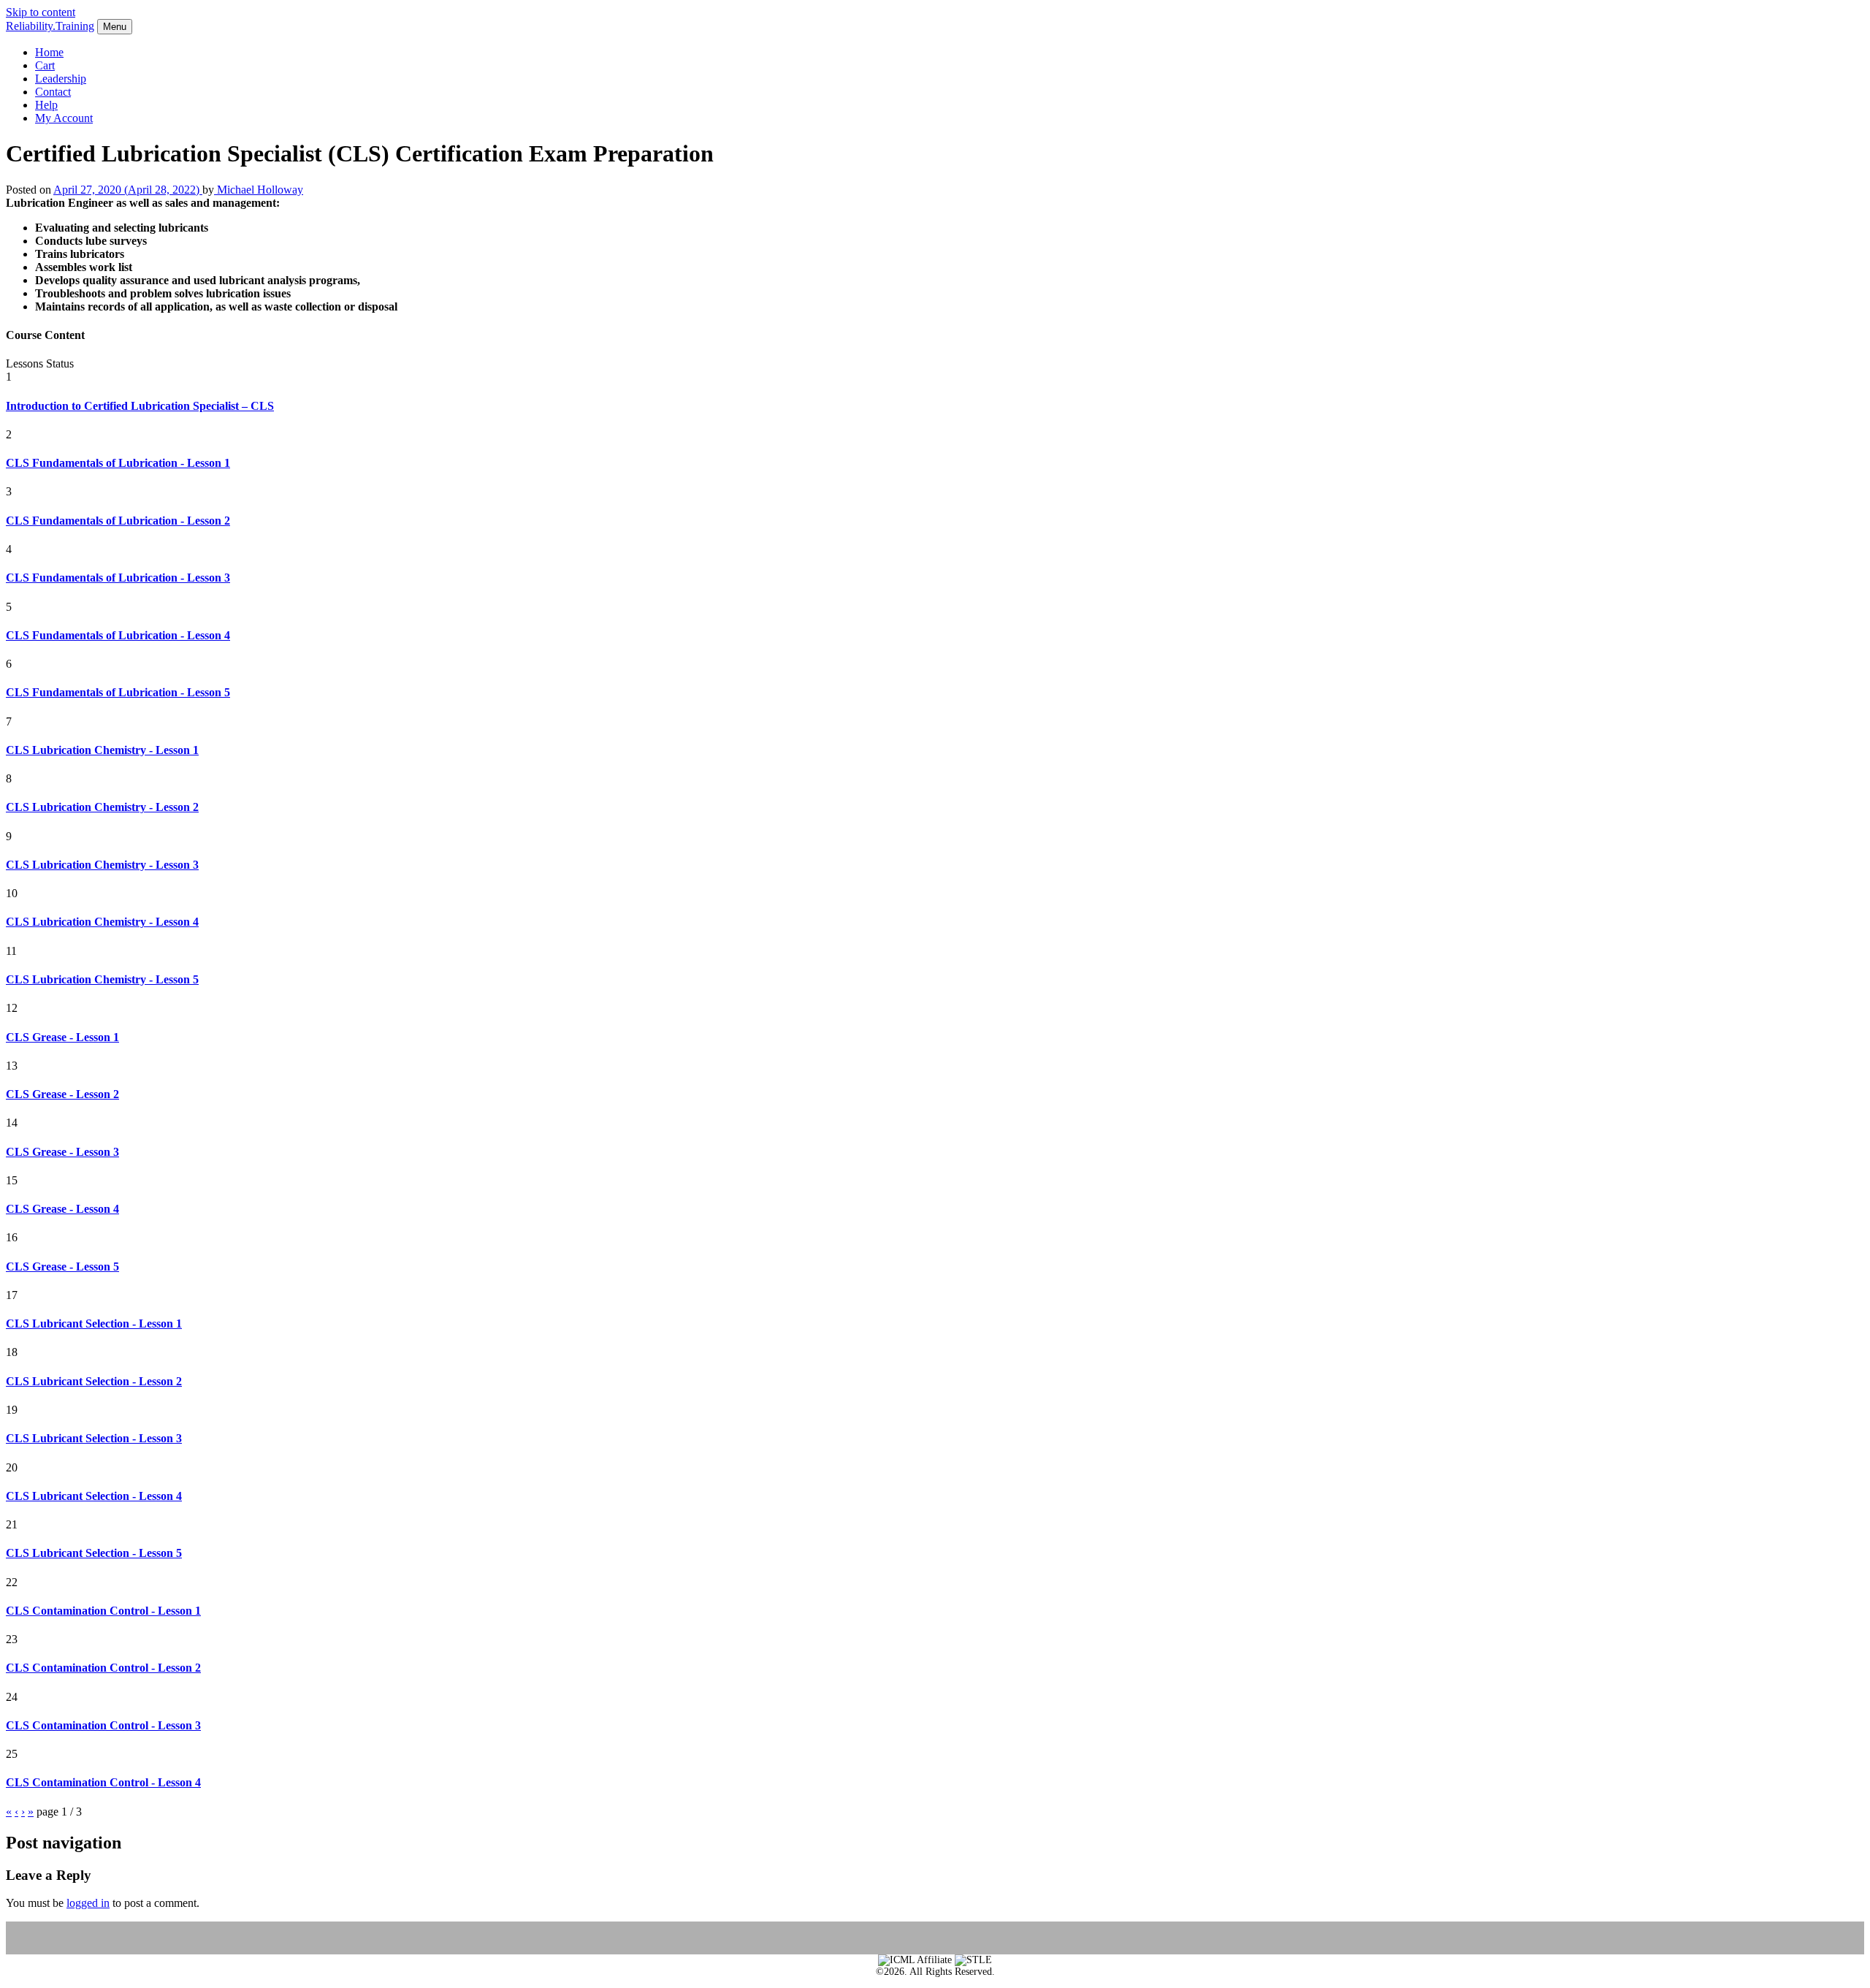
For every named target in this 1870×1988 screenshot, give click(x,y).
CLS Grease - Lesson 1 (62, 1037)
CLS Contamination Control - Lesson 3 (103, 1725)
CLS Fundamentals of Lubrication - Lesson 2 (118, 521)
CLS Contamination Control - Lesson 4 (103, 1782)
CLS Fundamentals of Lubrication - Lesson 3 (118, 578)
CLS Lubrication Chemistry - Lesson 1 (102, 750)
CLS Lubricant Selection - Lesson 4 (94, 1496)
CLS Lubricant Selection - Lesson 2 (94, 1381)
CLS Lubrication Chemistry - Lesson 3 (102, 865)
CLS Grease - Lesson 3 (62, 1152)
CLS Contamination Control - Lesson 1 (103, 1611)
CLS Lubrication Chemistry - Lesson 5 (102, 979)
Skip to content (41, 12)
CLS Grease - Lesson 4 (62, 1209)
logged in (88, 1903)
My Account (64, 118)
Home (49, 52)
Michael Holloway (259, 190)
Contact (53, 92)
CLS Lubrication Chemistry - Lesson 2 (102, 807)
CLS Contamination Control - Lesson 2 (103, 1668)
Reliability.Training (50, 26)
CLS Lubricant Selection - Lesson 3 (94, 1438)
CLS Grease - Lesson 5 (62, 1267)
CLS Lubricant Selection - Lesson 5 (94, 1553)
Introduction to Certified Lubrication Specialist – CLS (140, 406)
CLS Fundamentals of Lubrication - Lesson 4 (118, 635)
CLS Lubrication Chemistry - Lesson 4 (102, 922)
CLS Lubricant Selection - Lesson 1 (94, 1324)
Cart (45, 65)
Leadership (61, 79)
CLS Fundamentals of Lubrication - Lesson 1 (118, 463)
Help (46, 105)
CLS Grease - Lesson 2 (62, 1094)
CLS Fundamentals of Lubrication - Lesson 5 (118, 692)
